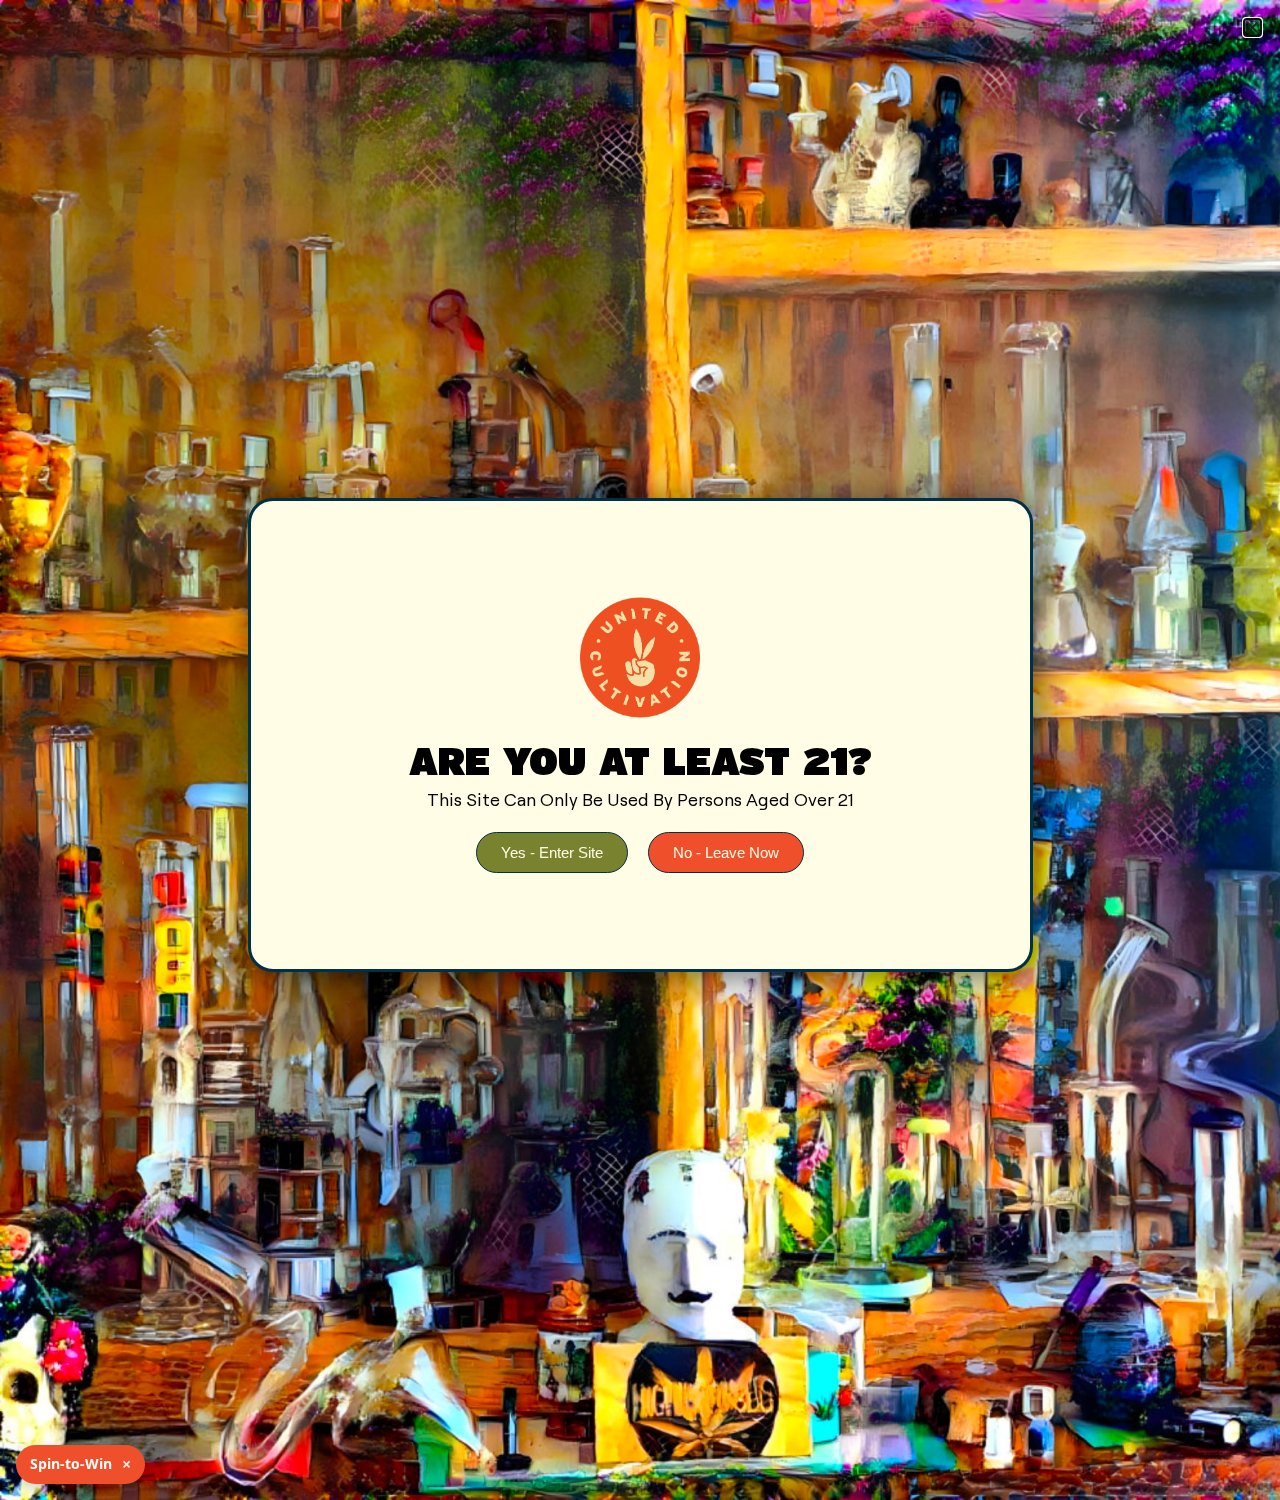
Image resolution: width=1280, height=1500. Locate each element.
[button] (1252, 27)
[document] (640, 750)
